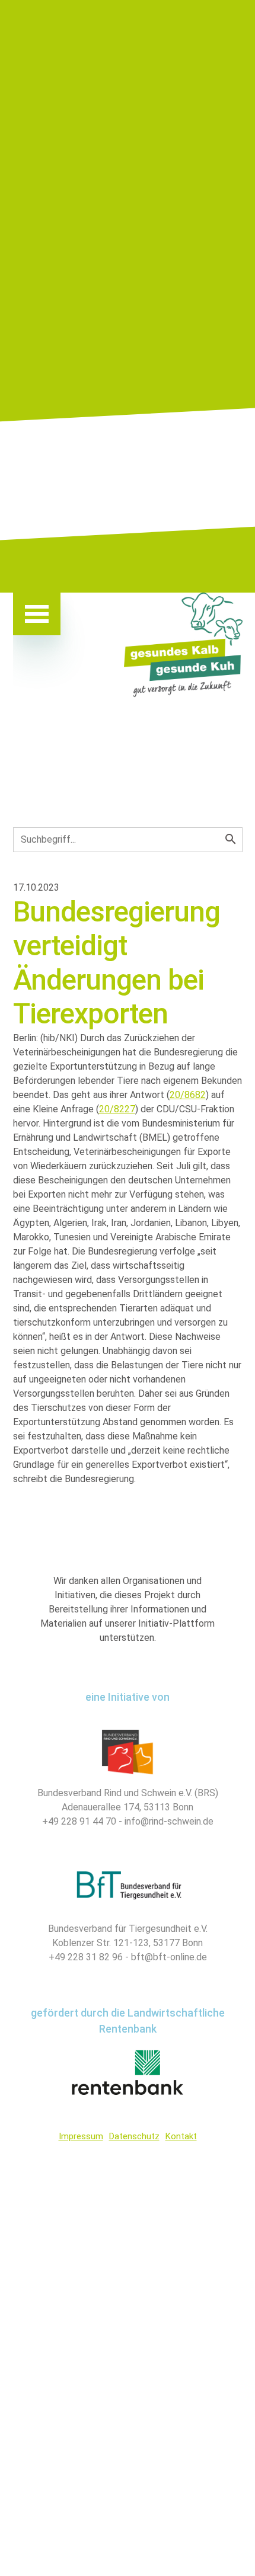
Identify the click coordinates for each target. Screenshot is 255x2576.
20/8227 (117, 1109)
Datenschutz (134, 2136)
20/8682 (188, 1095)
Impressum (81, 2136)
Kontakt (181, 2136)
